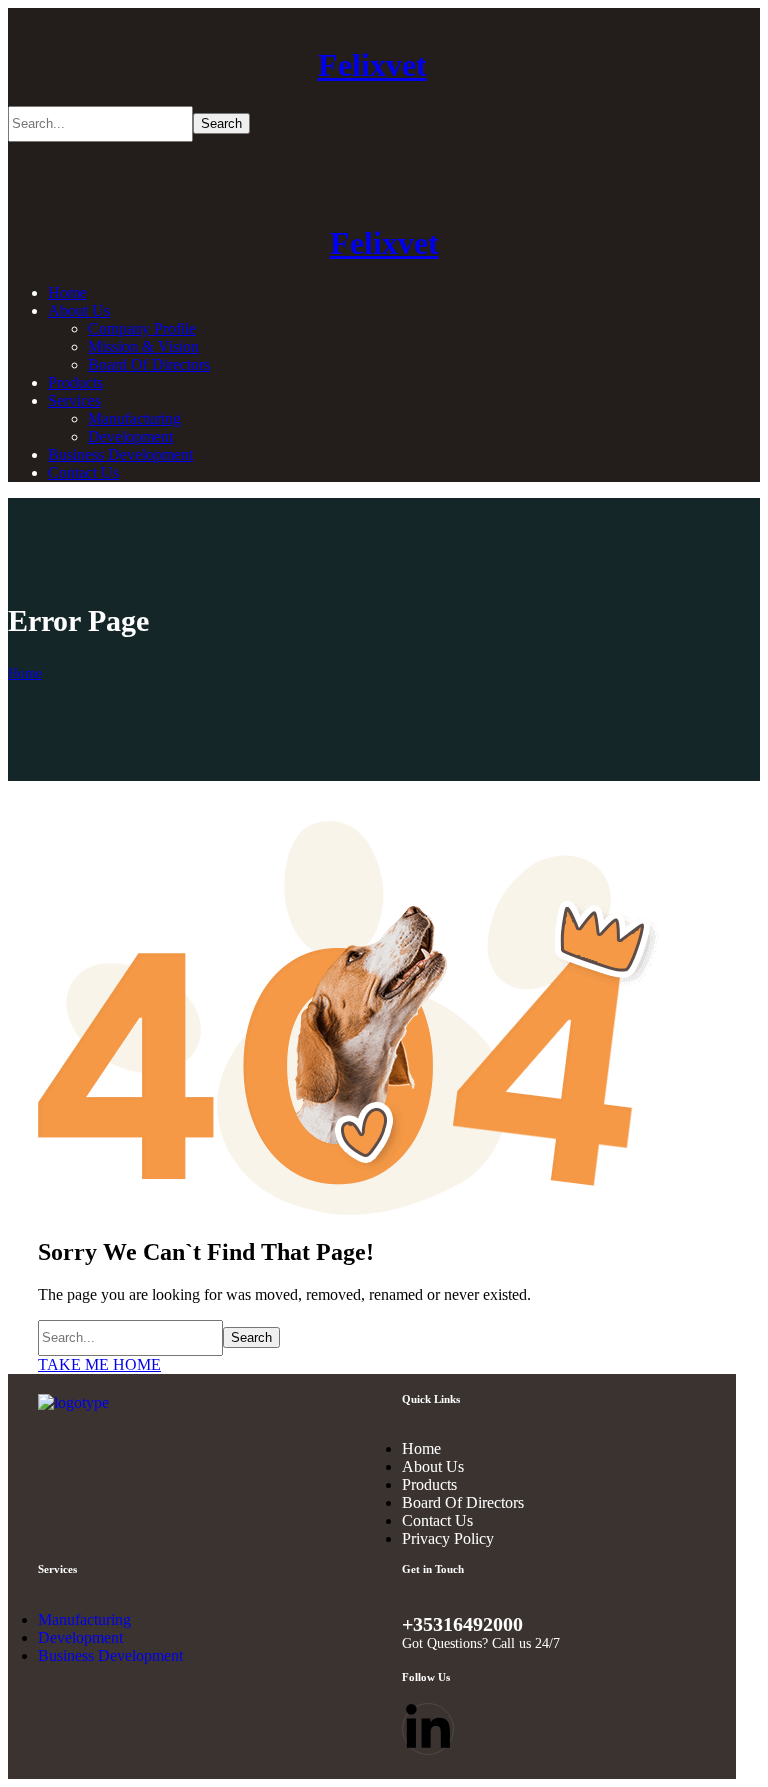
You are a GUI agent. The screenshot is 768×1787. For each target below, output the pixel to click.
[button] (372, 1365)
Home (25, 673)
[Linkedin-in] (428, 1729)
